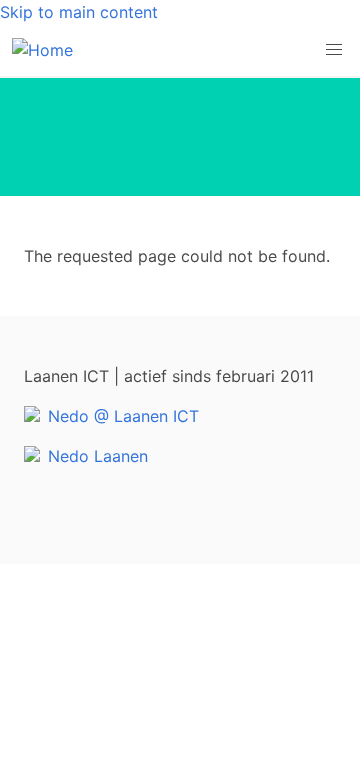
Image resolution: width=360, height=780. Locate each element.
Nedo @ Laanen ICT (123, 416)
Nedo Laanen (98, 456)
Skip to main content (79, 12)
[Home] (42, 50)
